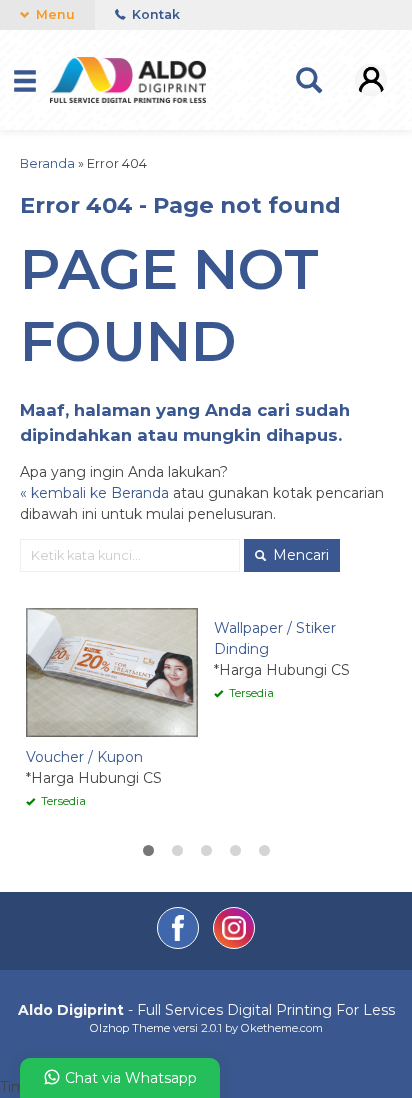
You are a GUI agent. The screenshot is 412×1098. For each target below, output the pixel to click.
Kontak (154, 14)
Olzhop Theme (130, 1028)
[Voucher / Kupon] (112, 672)
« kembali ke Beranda (94, 493)
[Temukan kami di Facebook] (180, 944)
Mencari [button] (299, 555)
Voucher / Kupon (84, 757)
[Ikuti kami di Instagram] (234, 944)
